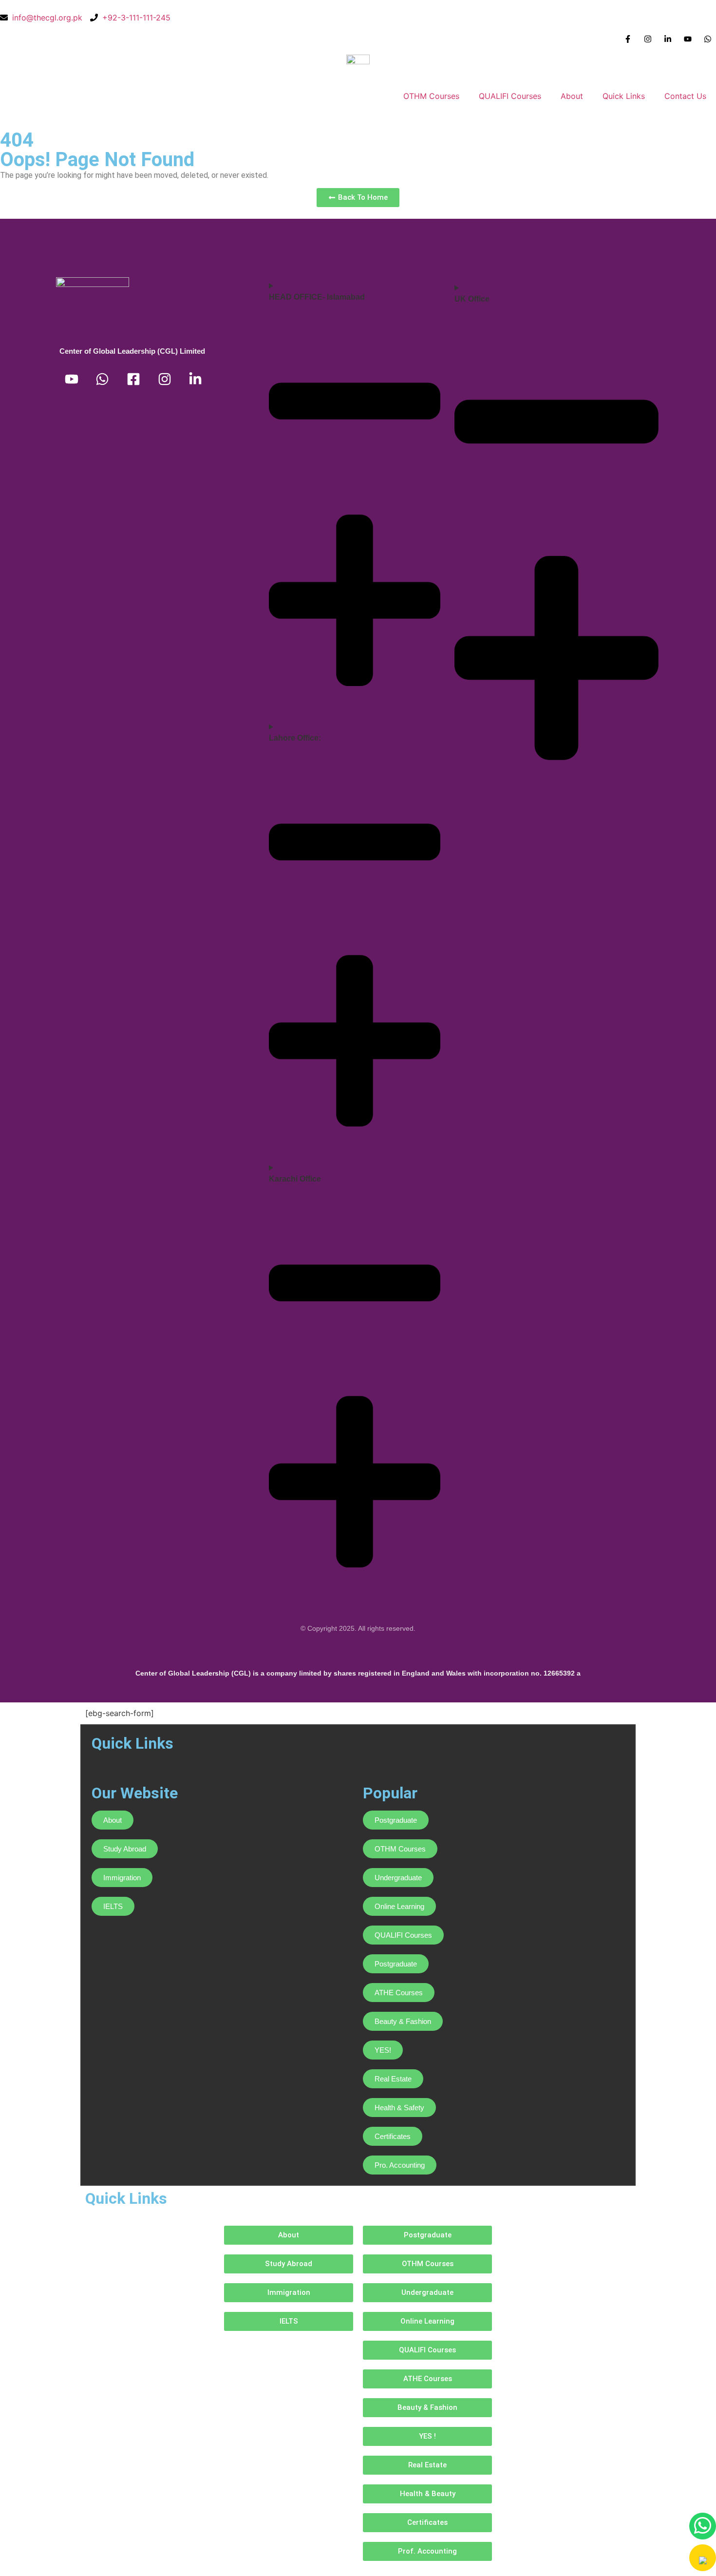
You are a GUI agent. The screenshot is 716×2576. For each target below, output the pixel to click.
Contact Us (685, 96)
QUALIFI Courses (510, 96)
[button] (703, 2557)
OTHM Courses (431, 96)
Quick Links (624, 96)
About (572, 96)
